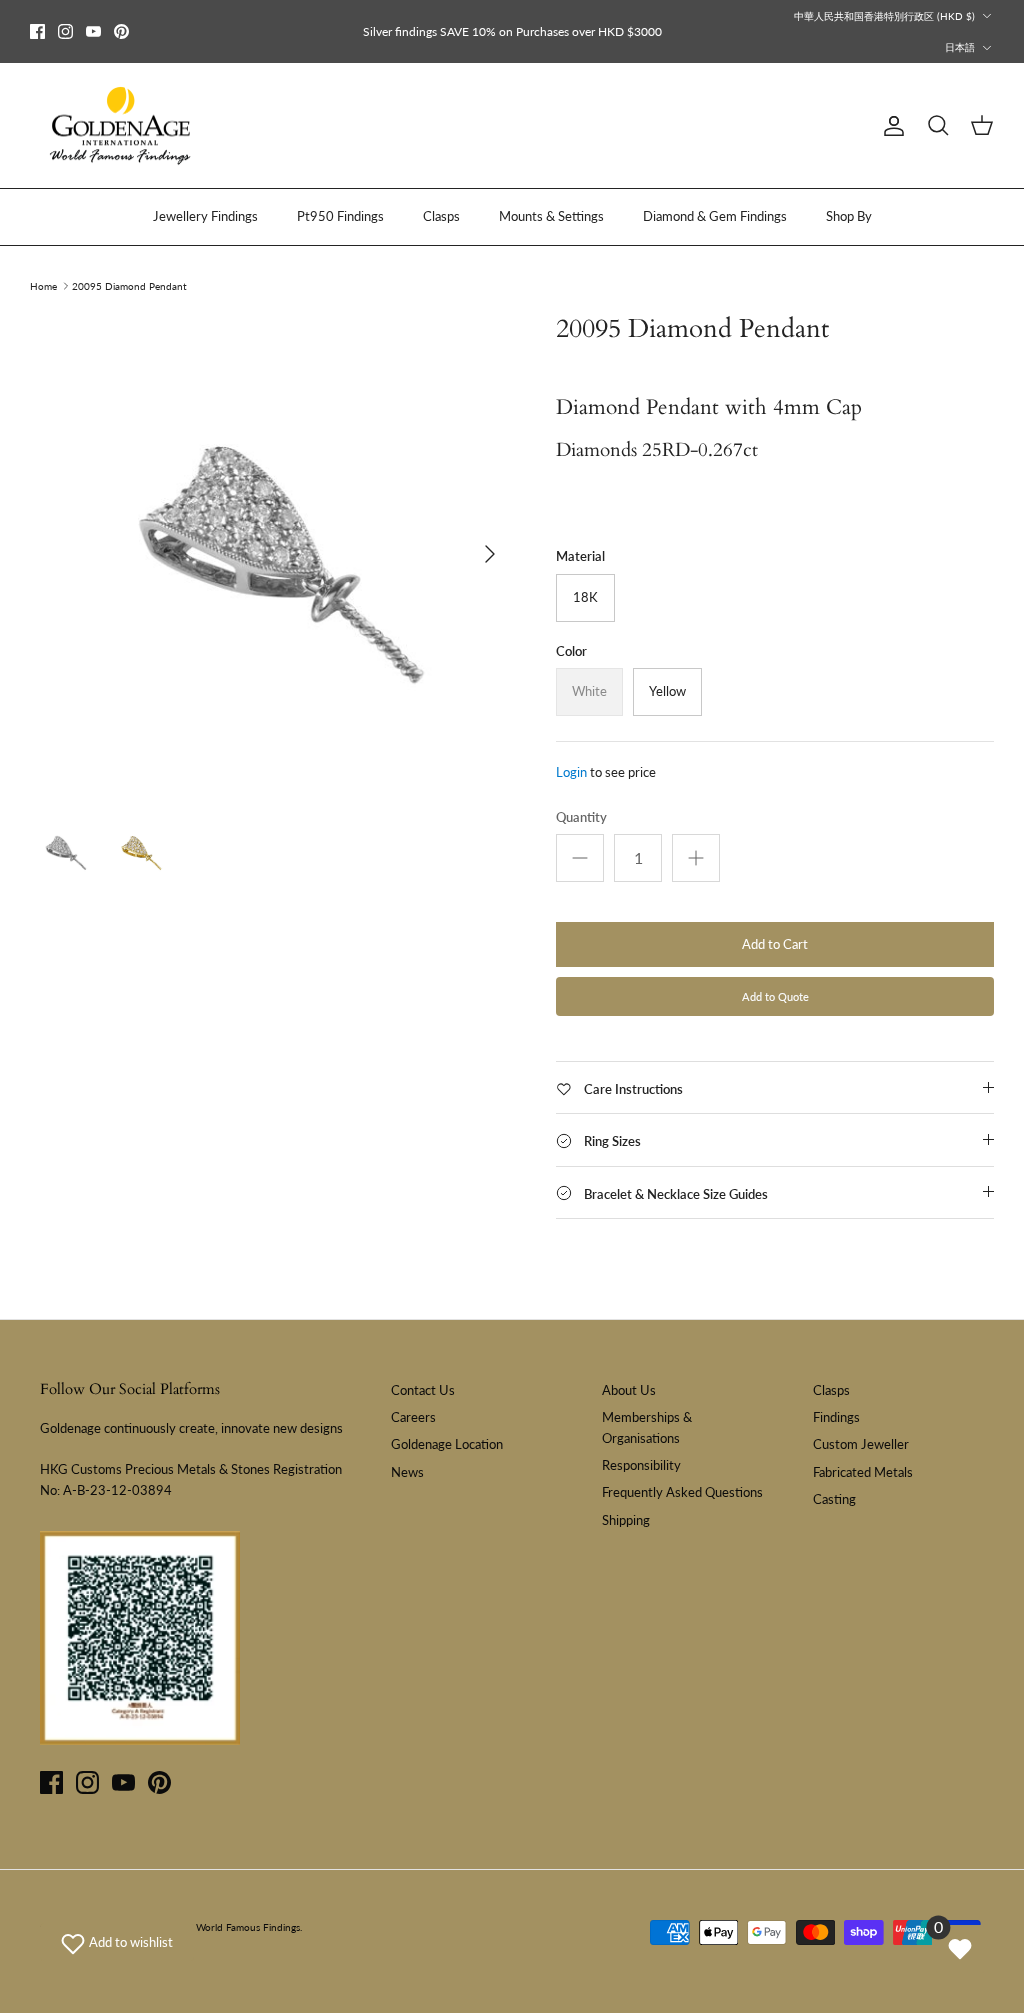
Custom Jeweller (861, 1444)
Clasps (441, 216)
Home (43, 286)
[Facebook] (37, 31)
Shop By (849, 216)
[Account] (890, 126)
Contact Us (423, 1390)
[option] (271, 554)
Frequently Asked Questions (682, 1492)
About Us (629, 1390)
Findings (836, 1417)
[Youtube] (93, 31)
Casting (834, 1499)
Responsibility (641, 1465)
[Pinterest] (121, 31)
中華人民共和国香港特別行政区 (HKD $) (884, 16)
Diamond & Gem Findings (715, 216)
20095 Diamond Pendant (129, 286)
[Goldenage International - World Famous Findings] (120, 126)
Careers (413, 1417)
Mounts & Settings (551, 216)
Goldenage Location (447, 1444)
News (407, 1472)
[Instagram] (65, 31)
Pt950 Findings (340, 216)
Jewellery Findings (205, 216)
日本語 (960, 47)
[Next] (490, 554)
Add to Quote (775, 996)
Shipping (626, 1520)
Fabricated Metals (863, 1472)
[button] (117, 1942)
